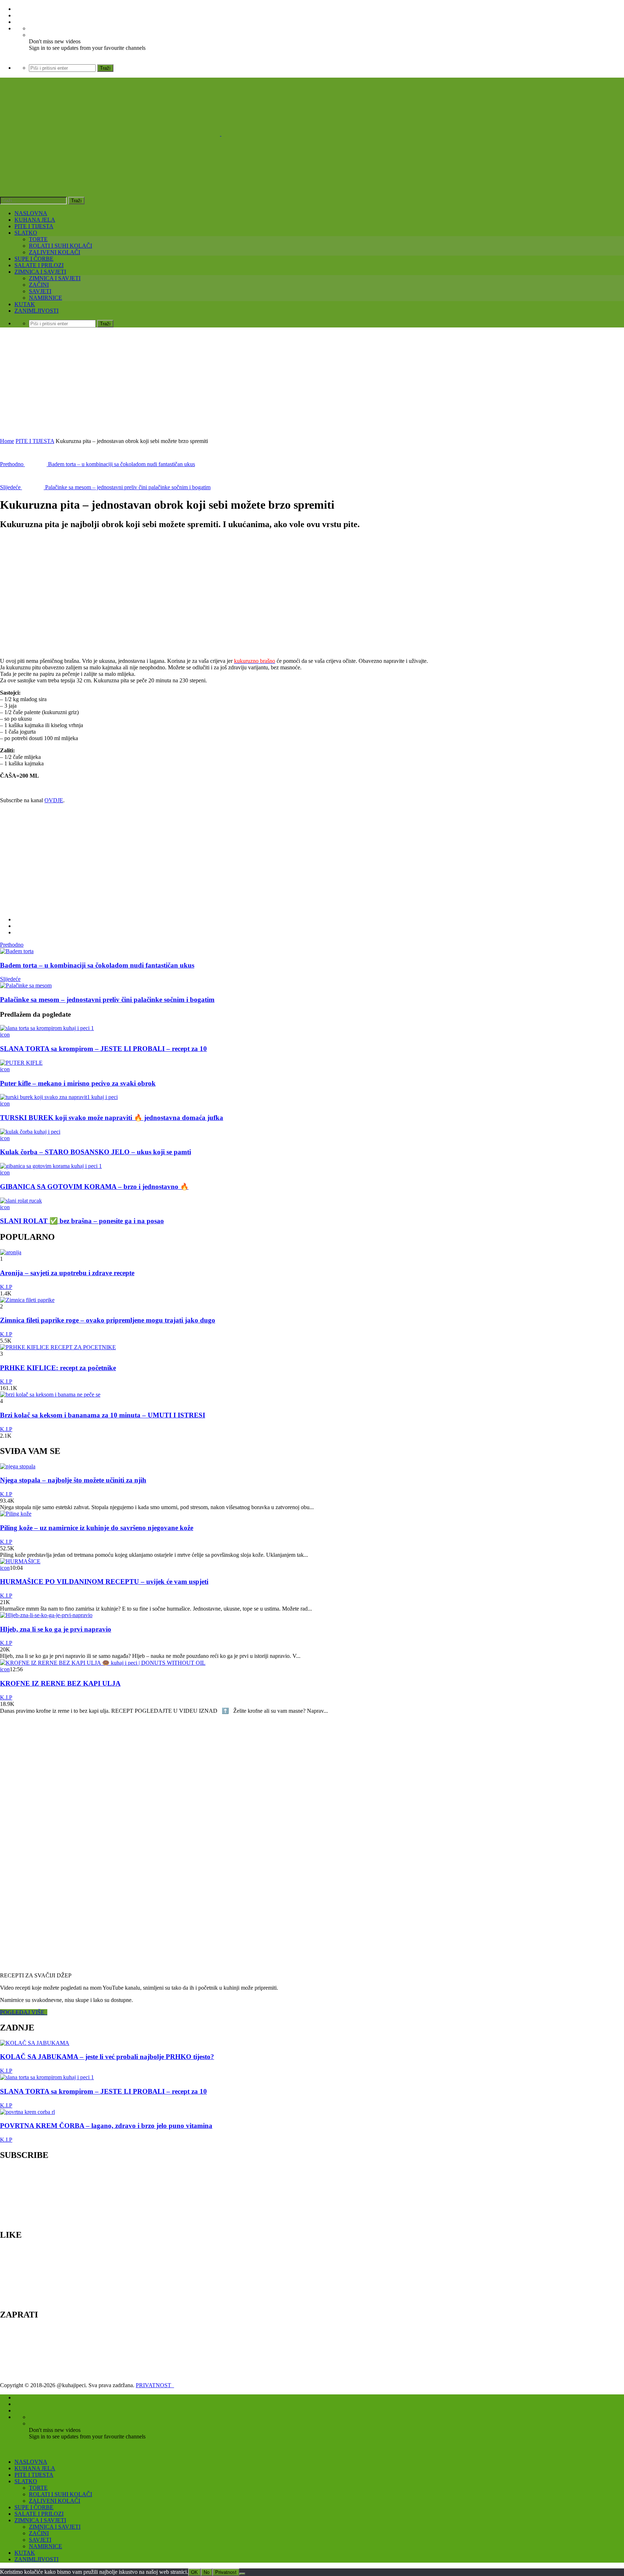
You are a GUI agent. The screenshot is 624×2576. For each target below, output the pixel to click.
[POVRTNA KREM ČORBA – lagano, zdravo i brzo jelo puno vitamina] (27, 2112)
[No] (242, 2574)
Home (7, 441)
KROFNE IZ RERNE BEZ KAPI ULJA (60, 1683)
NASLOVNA (31, 213)
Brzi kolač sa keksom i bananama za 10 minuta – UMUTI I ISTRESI (103, 1415)
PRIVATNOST (155, 2385)
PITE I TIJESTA (34, 226)
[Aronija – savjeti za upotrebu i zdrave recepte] (11, 1252)
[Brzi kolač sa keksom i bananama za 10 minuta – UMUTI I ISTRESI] (50, 1395)
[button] (58, 594)
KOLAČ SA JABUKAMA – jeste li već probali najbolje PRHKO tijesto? (107, 2057)
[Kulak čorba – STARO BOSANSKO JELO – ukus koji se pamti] (30, 1132)
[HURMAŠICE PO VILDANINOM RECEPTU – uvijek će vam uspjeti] (20, 1561)
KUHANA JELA (35, 220)
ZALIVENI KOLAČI (55, 252)
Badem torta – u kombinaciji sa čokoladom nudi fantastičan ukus (97, 965)
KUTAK (25, 304)
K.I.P (6, 1287)
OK (194, 2572)
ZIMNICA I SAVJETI (40, 272)
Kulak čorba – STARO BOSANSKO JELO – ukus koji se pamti (96, 1152)
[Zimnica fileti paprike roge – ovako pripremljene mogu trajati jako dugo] (27, 1300)
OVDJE (54, 800)
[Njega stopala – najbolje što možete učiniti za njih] (18, 1466)
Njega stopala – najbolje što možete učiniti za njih (73, 1480)
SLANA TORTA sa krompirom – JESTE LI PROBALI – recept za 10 (103, 1049)
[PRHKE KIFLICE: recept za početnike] (58, 1347)
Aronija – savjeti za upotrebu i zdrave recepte (67, 1273)
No (207, 2572)
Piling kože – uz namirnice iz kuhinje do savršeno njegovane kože (97, 1528)
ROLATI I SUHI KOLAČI (60, 246)
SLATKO (26, 233)
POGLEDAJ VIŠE (24, 2012)
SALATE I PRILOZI (39, 265)
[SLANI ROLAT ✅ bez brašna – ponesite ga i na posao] (21, 1201)
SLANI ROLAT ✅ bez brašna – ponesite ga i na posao (82, 1221)
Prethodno (12, 945)
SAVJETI (40, 291)
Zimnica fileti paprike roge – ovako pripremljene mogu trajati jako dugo (108, 1320)
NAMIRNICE (45, 298)
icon (5, 1035)
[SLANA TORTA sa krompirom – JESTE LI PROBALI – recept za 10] (47, 1028)
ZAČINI (39, 285)
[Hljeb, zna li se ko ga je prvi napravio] (46, 1615)
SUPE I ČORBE (34, 259)
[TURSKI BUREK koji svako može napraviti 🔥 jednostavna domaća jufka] (59, 1097)
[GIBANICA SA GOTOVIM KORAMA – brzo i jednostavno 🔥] (51, 1166)
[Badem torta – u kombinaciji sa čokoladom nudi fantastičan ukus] (17, 951)
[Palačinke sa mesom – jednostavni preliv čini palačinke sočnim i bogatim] (26, 985)
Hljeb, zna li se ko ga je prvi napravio (56, 1629)
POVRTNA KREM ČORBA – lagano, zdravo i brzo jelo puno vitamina (106, 2126)
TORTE (38, 239)
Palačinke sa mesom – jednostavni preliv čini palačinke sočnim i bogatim (107, 1000)
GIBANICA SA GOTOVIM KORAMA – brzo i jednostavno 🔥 (94, 1187)
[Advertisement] (312, 384)
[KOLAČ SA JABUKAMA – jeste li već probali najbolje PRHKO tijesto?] (35, 2043)
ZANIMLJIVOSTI (36, 311)
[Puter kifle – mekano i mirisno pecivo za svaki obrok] (21, 1063)
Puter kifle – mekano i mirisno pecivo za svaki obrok (78, 1083)
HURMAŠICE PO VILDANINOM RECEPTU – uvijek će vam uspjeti (104, 1582)
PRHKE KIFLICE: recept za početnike (58, 1368)
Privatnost (226, 2572)
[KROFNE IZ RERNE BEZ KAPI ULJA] (103, 1663)
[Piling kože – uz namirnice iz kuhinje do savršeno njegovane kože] (16, 1514)
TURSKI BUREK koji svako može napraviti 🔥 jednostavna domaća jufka (112, 1118)
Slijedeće (10, 979)
